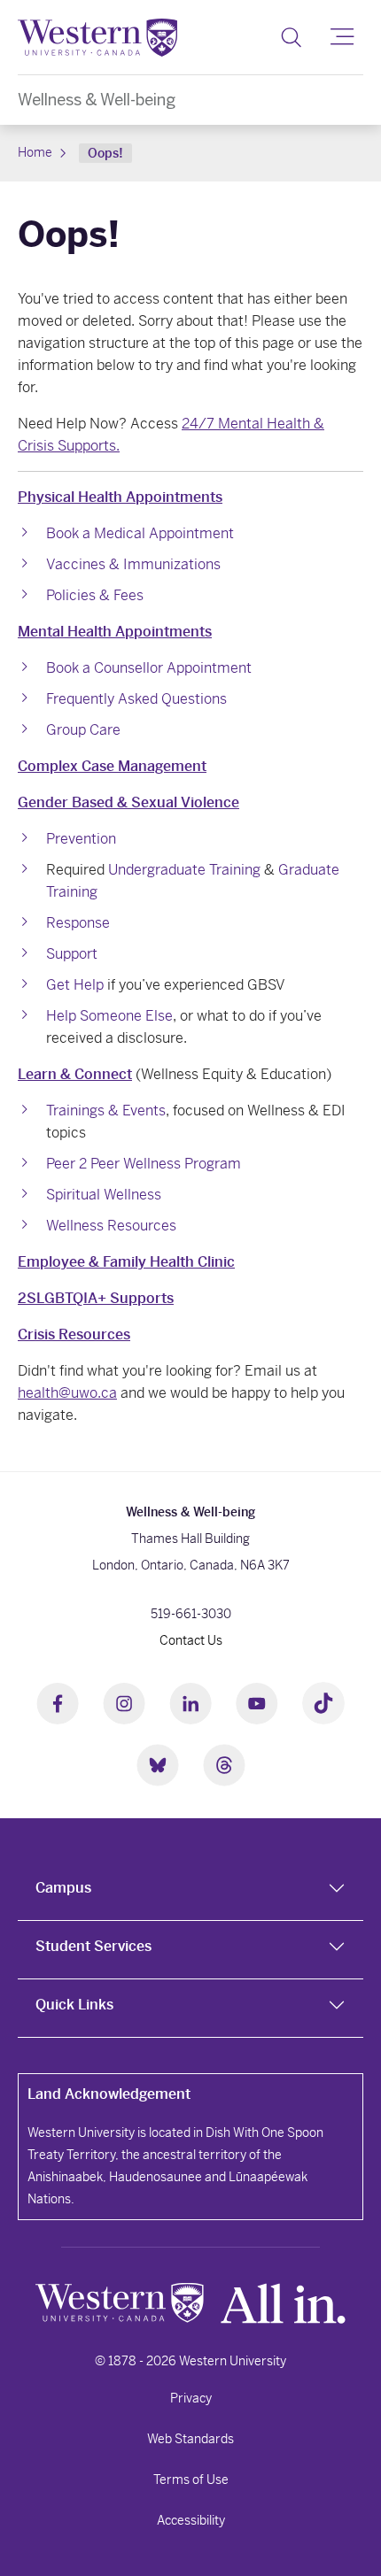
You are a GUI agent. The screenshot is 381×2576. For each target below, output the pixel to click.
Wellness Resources (111, 1226)
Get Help (75, 985)
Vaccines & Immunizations (133, 564)
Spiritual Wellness (104, 1195)
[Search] (291, 37)
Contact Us (191, 1640)
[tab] (190, 1892)
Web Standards (190, 2439)
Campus (63, 1888)
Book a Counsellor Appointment (149, 668)
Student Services (93, 1946)
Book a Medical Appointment (140, 533)
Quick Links (74, 2005)
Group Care (83, 730)
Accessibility (191, 2520)
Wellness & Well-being (97, 100)
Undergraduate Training (184, 870)
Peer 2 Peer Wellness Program (144, 1164)
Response (78, 923)
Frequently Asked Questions (136, 699)
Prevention (81, 839)
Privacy (191, 2398)
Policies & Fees (95, 595)
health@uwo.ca (67, 1393)
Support (72, 954)
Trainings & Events (106, 1111)
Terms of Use (191, 2480)
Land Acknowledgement (109, 2094)
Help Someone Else (109, 1016)
